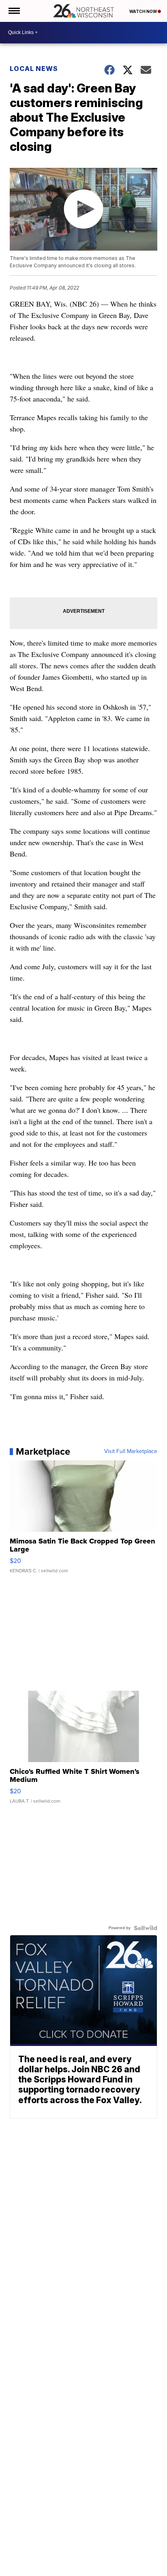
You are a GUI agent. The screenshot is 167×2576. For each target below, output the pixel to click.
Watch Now (143, 11)
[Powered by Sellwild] (146, 1928)
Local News (34, 69)
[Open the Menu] (14, 11)
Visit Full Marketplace (131, 1451)
